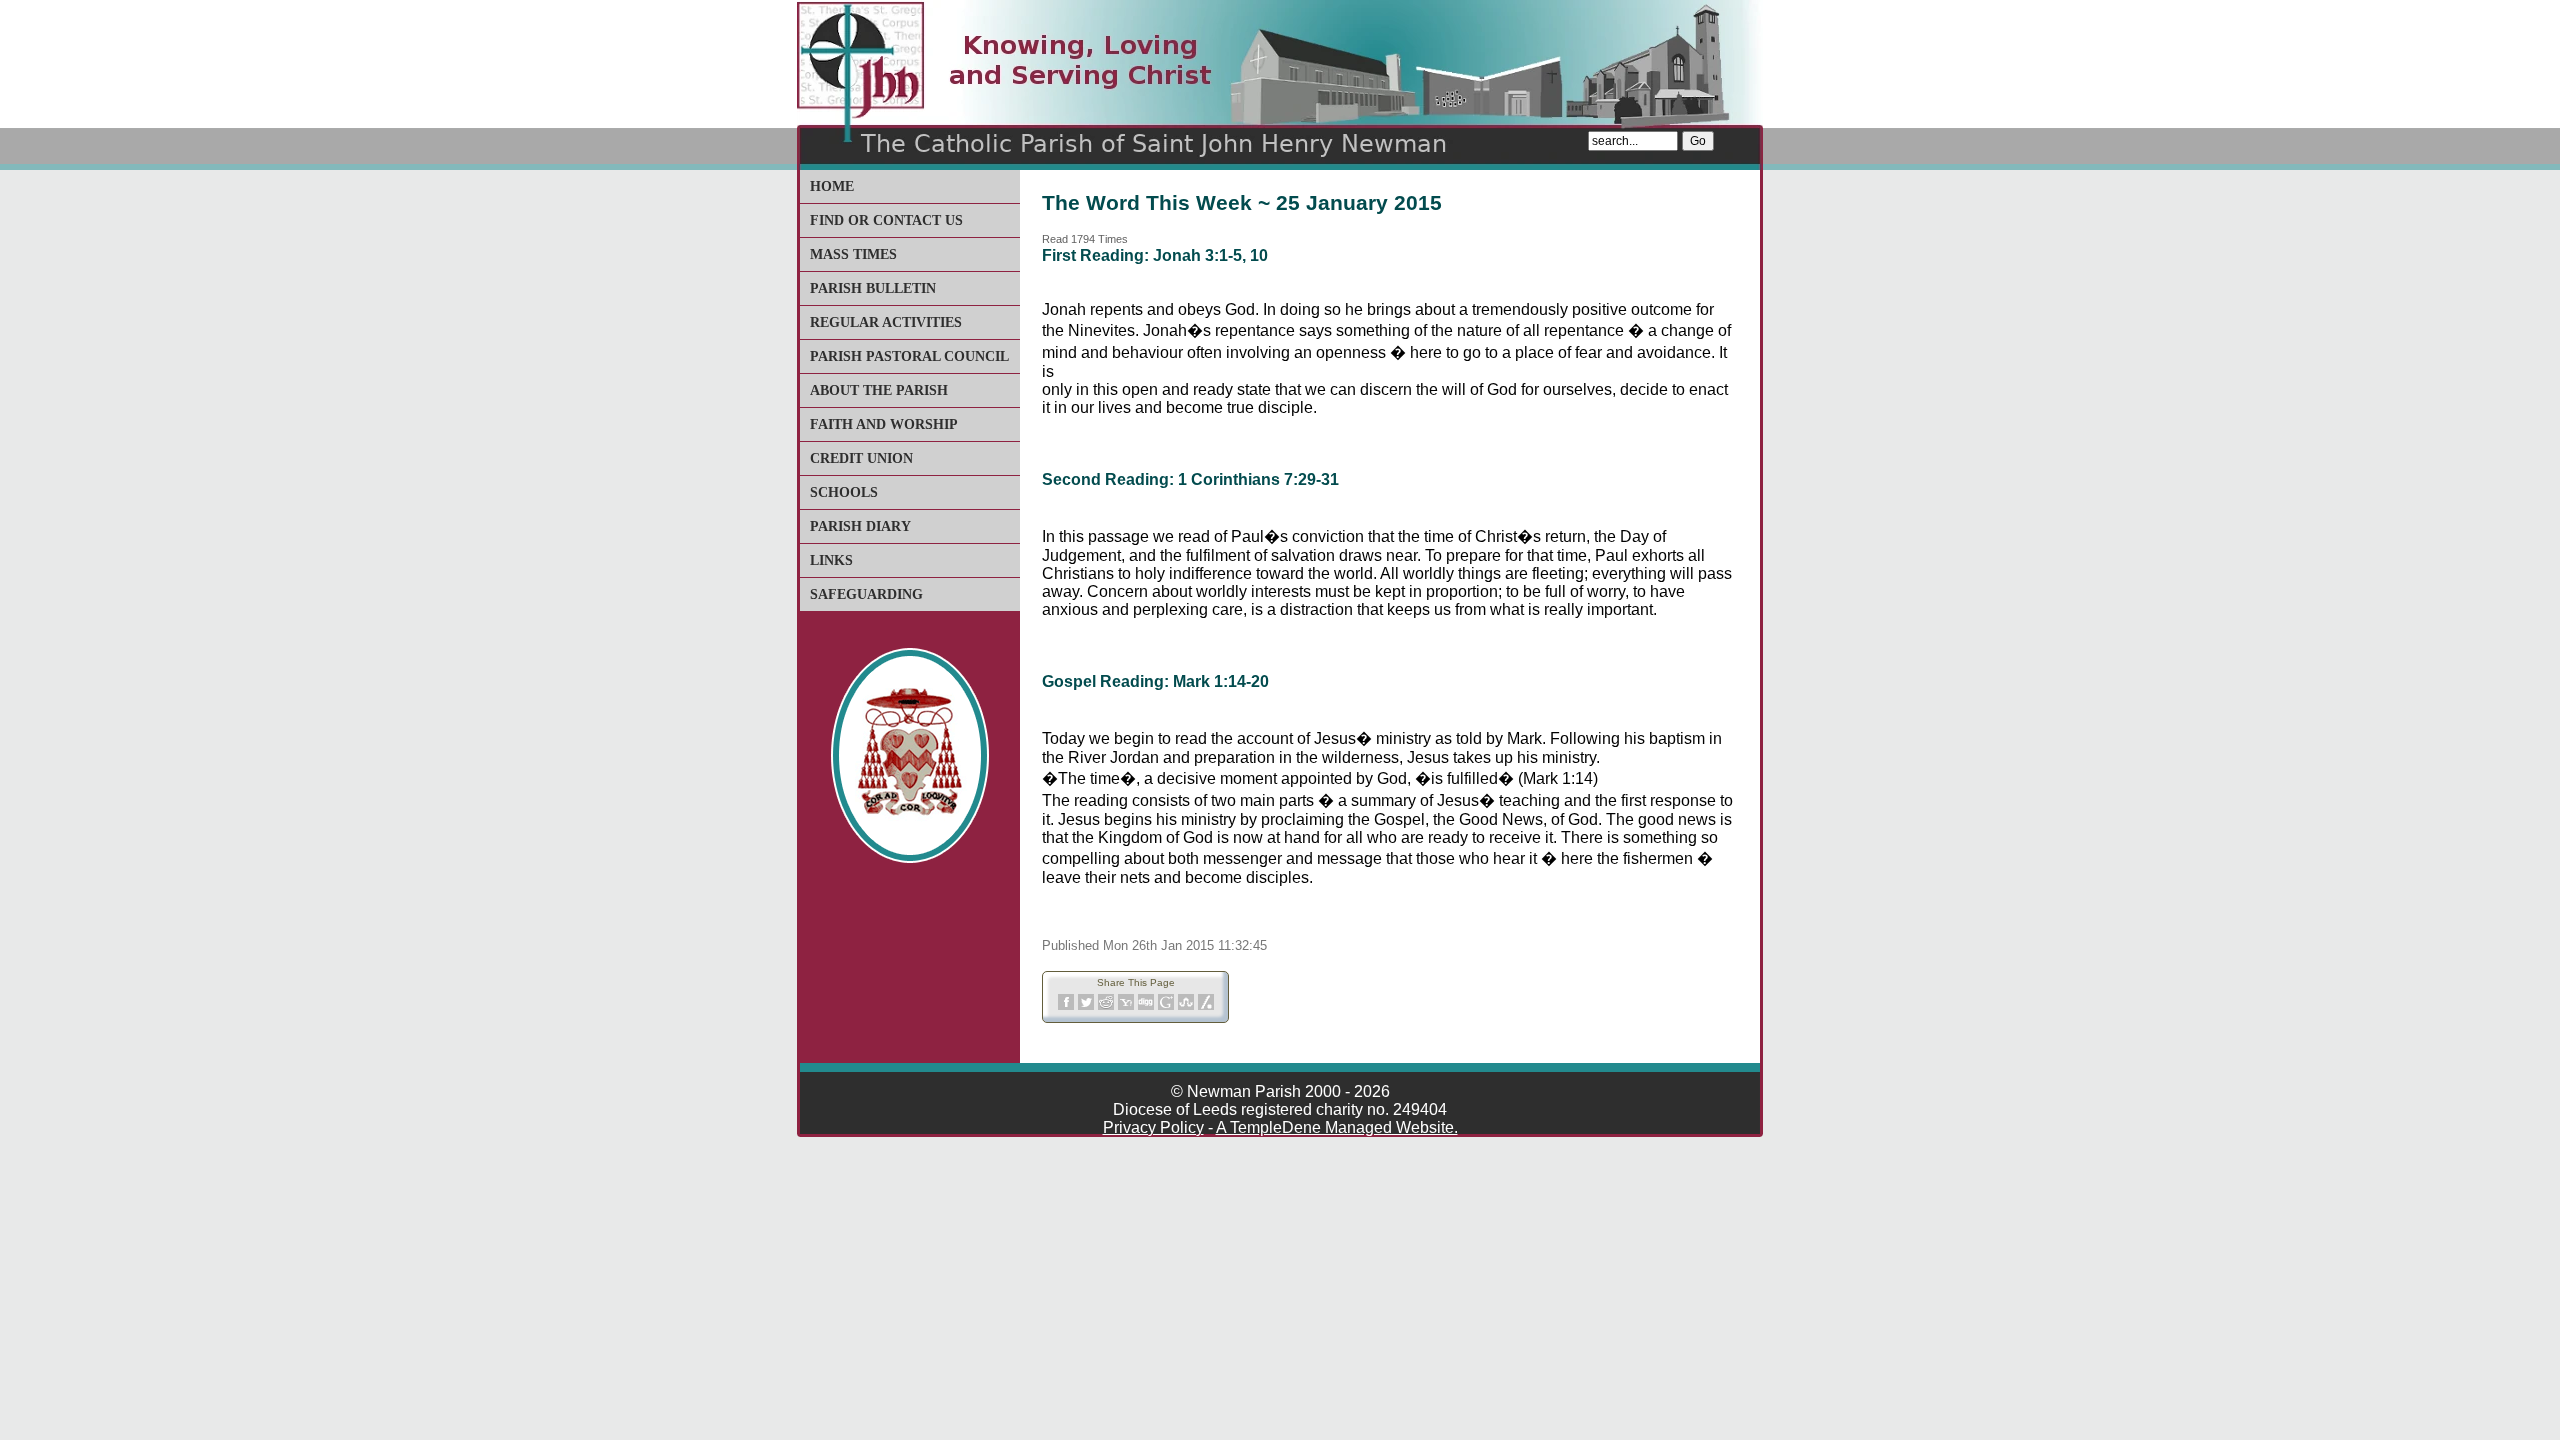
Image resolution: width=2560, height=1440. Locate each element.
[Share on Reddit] (1106, 1006)
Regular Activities (886, 322)
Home (832, 186)
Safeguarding (866, 594)
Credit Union (861, 458)
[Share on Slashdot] (1206, 1006)
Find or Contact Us (886, 220)
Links (831, 560)
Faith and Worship (884, 424)
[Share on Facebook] (1066, 1006)
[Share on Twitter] (1086, 1006)
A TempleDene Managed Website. (1337, 1127)
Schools (844, 492)
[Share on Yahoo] (1126, 1006)
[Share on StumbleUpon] (1186, 1006)
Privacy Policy (1153, 1127)
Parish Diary (860, 526)
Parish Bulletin (873, 288)
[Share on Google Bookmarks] (1166, 1006)
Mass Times (853, 254)
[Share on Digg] (1146, 1006)
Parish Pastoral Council (909, 356)
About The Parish (879, 390)
